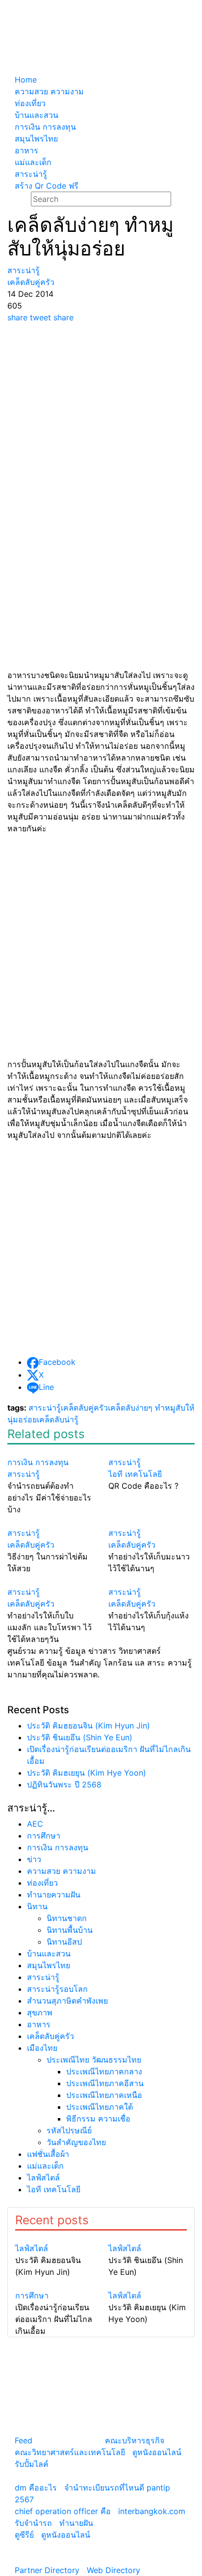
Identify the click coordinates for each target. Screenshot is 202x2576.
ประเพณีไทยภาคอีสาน (105, 2083)
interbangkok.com (152, 2511)
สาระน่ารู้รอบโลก (57, 1989)
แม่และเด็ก (45, 2166)
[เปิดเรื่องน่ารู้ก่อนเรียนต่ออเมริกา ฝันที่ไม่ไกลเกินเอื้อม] (54, 2284)
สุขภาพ (40, 2012)
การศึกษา (44, 1836)
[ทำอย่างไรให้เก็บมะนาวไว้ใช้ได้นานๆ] (151, 1521)
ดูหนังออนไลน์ (157, 2452)
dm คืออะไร (36, 2488)
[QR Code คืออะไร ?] (151, 1450)
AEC (35, 1824)
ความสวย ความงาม (62, 1871)
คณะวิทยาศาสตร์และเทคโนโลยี (70, 2452)
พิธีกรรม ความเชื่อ (98, 2119)
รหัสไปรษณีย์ (69, 2130)
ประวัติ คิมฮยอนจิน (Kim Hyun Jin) (88, 1726)
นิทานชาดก (67, 1918)
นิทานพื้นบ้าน (70, 1930)
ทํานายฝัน (76, 2523)
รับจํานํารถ (33, 2523)
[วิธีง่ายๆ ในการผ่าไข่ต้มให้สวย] (50, 1521)
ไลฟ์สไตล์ (43, 2178)
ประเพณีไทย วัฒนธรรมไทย (94, 2060)
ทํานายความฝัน (54, 1895)
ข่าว (34, 1859)
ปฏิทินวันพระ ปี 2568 (64, 1784)
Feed (24, 2440)
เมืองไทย (42, 2048)
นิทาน (37, 1906)
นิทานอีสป (64, 1942)
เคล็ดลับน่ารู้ (58, 1419)
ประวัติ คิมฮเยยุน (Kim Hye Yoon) (87, 1773)
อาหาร (39, 2024)
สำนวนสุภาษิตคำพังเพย (67, 2001)
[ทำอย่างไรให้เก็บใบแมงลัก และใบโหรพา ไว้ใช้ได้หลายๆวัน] (50, 1580)
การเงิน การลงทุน (58, 1847)
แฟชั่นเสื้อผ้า (48, 2154)
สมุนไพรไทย (49, 1965)
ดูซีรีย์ (24, 2535)
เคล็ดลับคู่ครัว (84, 1408)
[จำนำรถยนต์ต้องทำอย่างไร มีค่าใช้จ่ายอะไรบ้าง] (50, 1450)
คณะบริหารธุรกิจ (135, 2440)
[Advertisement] (101, 429)
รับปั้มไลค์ (32, 2464)
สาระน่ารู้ (45, 1408)
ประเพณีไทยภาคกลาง (104, 2071)
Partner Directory (47, 2570)
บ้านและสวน (49, 1953)
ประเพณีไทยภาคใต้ (100, 2107)
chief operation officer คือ (63, 2511)
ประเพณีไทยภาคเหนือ (104, 2095)
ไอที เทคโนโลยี (54, 2189)
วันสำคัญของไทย (76, 2142)
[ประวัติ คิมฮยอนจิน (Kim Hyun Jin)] (54, 2236)
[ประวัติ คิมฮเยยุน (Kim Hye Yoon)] (148, 2284)
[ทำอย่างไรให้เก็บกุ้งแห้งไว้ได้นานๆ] (151, 1580)
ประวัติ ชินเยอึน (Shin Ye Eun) (80, 1737)
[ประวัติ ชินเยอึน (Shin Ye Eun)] (148, 2236)
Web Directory (114, 2570)
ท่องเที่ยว (42, 1883)
